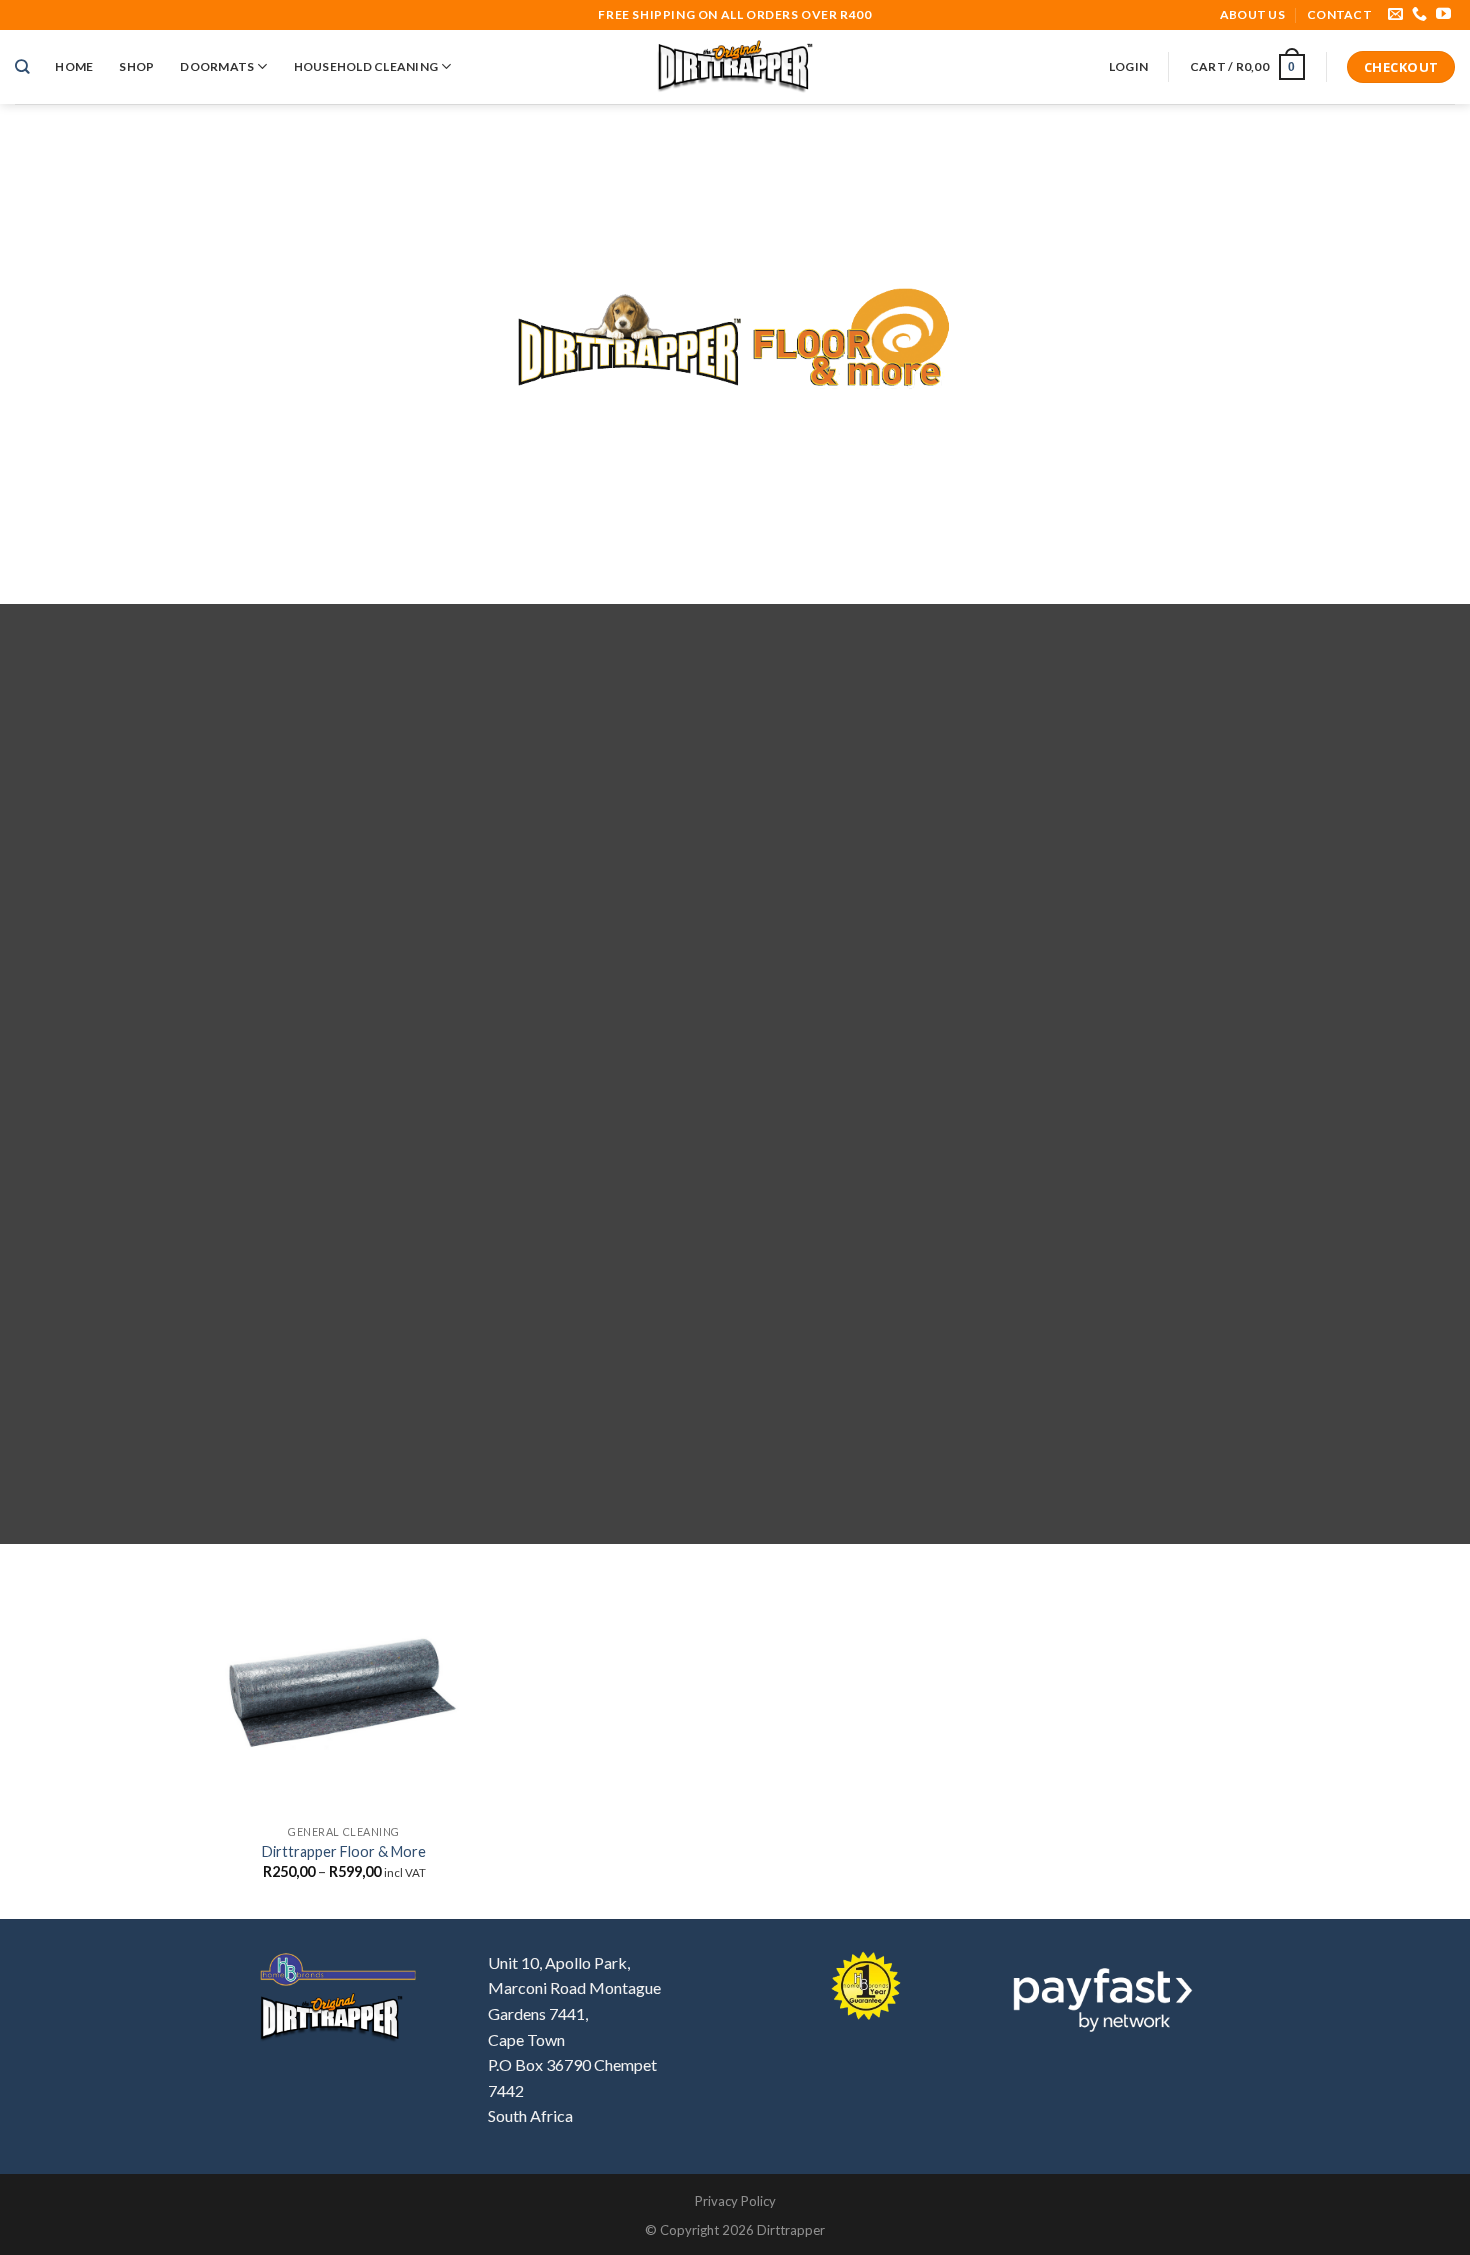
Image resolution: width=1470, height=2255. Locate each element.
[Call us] (1419, 14)
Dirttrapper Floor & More (344, 1851)
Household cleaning (366, 66)
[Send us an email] (1395, 14)
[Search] (22, 66)
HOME (74, 66)
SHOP (136, 66)
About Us (1252, 14)
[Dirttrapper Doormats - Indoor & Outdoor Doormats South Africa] (735, 67)
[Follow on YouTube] (1443, 14)
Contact (1339, 14)
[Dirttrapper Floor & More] (344, 1694)
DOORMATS (217, 66)
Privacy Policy (735, 2201)
